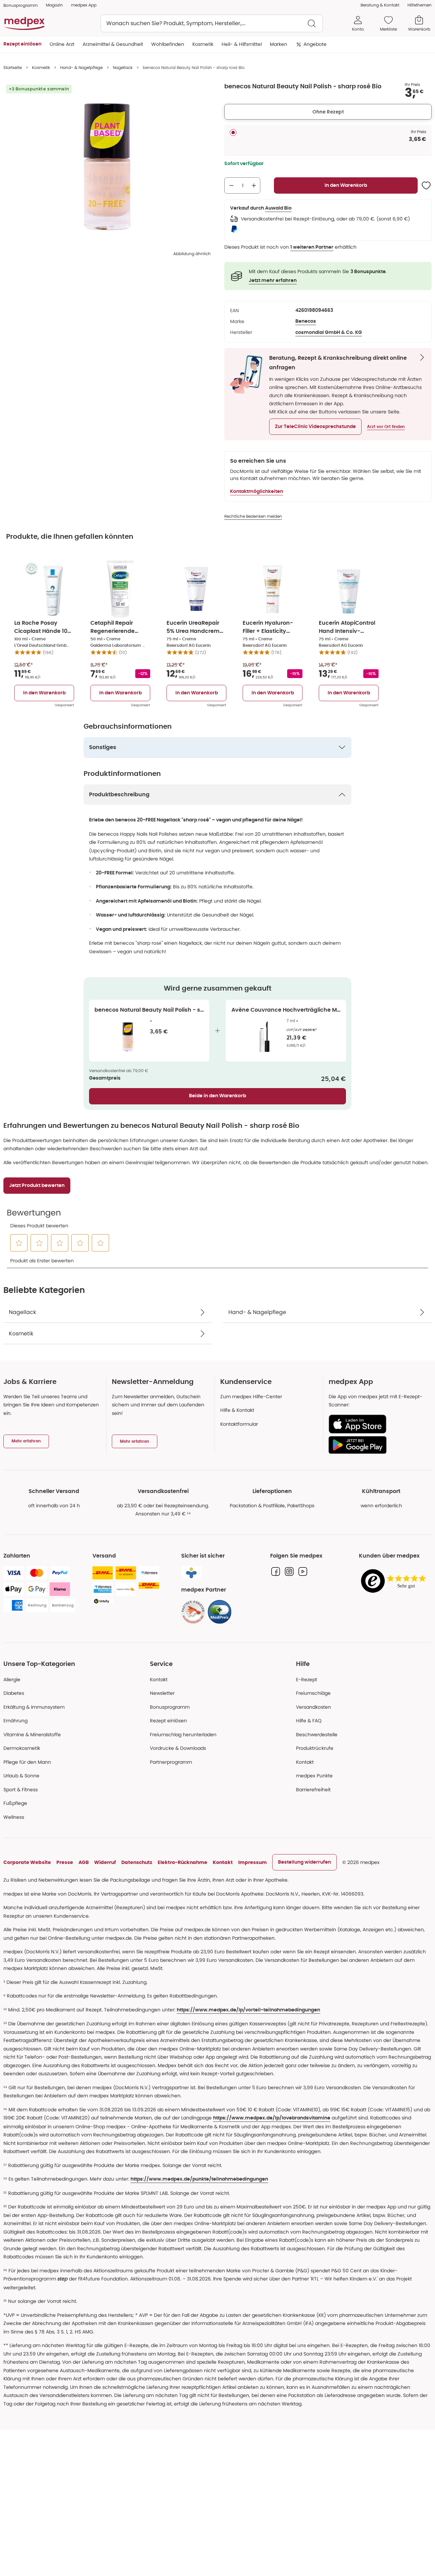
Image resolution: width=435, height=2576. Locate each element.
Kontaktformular (239, 1424)
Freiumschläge (313, 1693)
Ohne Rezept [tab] (328, 112)
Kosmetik (41, 67)
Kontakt (159, 1680)
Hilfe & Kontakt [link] (237, 1410)
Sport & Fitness (21, 1790)
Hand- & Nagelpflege (81, 67)
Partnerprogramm (171, 1762)
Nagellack (123, 67)
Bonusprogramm (170, 1707)
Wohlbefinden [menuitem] (168, 44)
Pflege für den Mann (27, 1762)
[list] (107, 167)
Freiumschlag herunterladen (183, 1735)
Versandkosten (314, 1707)
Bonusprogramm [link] (21, 5)
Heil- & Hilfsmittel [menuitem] (242, 44)
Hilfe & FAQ (309, 1721)
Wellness (14, 1817)
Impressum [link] (253, 1862)
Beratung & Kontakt (380, 5)
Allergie (12, 1680)
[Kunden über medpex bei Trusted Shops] (395, 1582)
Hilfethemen (420, 5)
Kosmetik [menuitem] (203, 44)
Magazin (54, 5)
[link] (193, 1612)
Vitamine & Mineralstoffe (32, 1735)
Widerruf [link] (105, 1862)
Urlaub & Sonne (21, 1776)
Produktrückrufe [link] (315, 1748)
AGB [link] (84, 1862)
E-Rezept (307, 1680)
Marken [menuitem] (279, 44)
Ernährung (15, 1721)
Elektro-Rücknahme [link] (182, 1862)
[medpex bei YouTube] (303, 1571)
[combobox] (212, 23)
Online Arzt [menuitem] (62, 44)
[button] (315, 427)
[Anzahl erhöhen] (254, 185)
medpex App (84, 5)
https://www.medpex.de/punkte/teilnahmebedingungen (199, 2179)
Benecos (306, 321)
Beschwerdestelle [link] (317, 1735)
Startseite (13, 67)
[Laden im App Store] (377, 1424)
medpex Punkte (314, 1776)
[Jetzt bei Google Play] (377, 1445)
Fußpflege (15, 1803)
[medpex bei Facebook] (276, 1571)
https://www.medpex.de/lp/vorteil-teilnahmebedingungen (248, 2010)
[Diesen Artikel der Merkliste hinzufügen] (426, 185)
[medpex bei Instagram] (289, 1571)
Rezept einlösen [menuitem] (22, 44)
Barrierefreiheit (313, 1790)
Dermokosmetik (22, 1748)
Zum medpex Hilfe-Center (251, 1397)
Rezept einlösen (168, 1721)
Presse (65, 1862)
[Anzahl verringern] (231, 185)
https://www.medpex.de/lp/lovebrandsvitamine (272, 2118)
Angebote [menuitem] (315, 44)
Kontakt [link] (305, 1762)
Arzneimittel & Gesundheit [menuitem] (113, 44)
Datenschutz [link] (137, 1862)
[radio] (233, 132)
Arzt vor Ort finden (386, 427)
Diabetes (14, 1693)
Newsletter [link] (162, 1693)
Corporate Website (27, 1862)
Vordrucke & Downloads (178, 1748)
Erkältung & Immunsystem (34, 1707)
